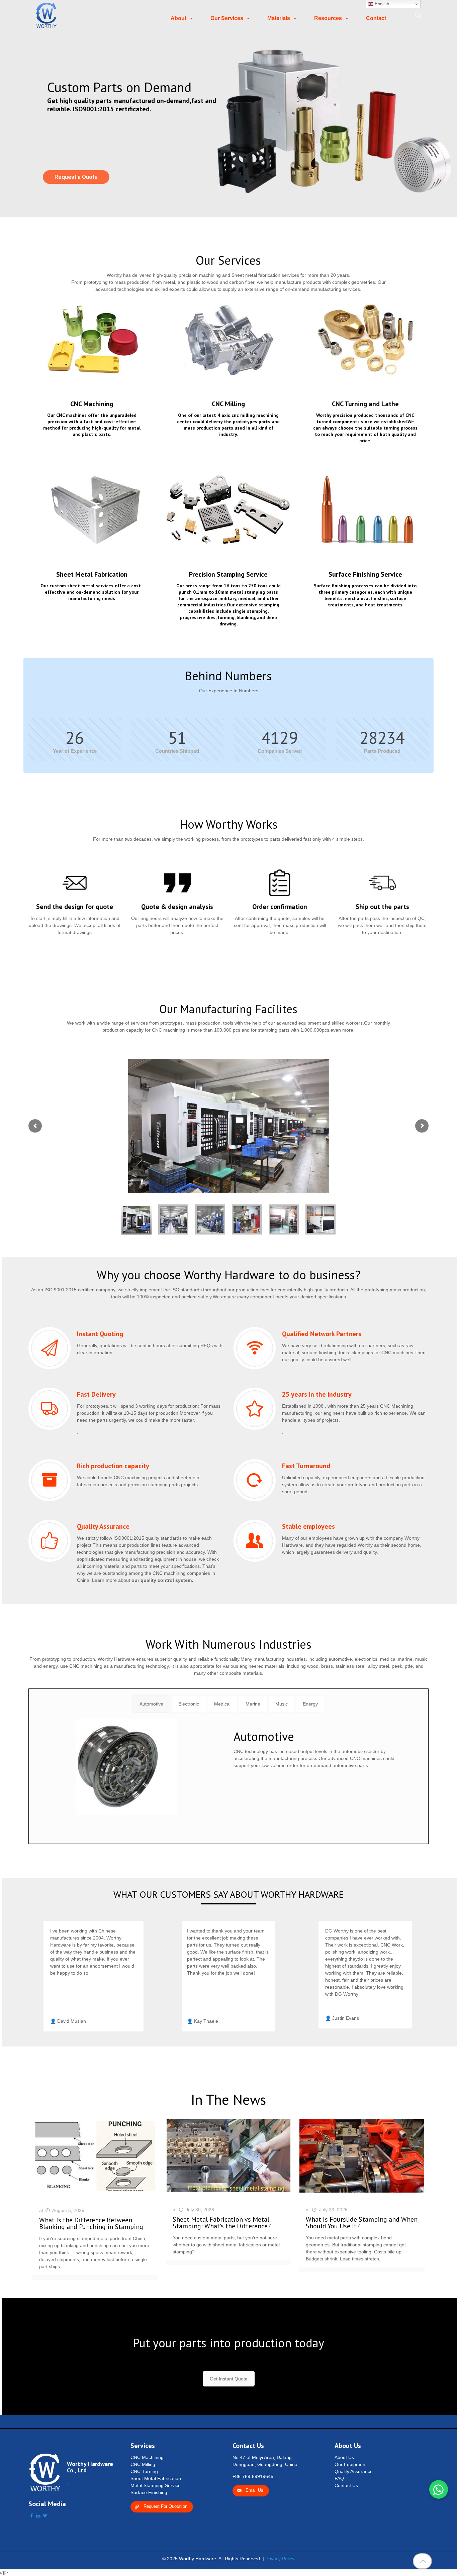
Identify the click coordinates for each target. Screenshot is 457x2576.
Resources (328, 18)
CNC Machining (147, 2457)
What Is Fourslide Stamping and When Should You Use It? (362, 2223)
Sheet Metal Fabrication (156, 2478)
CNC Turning (144, 2471)
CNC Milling (143, 2464)
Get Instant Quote (229, 2379)
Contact (376, 18)
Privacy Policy (280, 2559)
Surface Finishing (149, 2492)
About (178, 18)
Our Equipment (351, 2464)
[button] (439, 2489)
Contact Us (346, 2485)
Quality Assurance (354, 2471)
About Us (344, 2457)
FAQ (339, 2478)
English (381, 4)
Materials (279, 18)
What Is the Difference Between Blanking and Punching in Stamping (91, 2223)
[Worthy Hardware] (46, 15)
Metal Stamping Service (156, 2485)
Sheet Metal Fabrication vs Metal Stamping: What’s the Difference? (222, 2223)
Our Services (227, 18)
